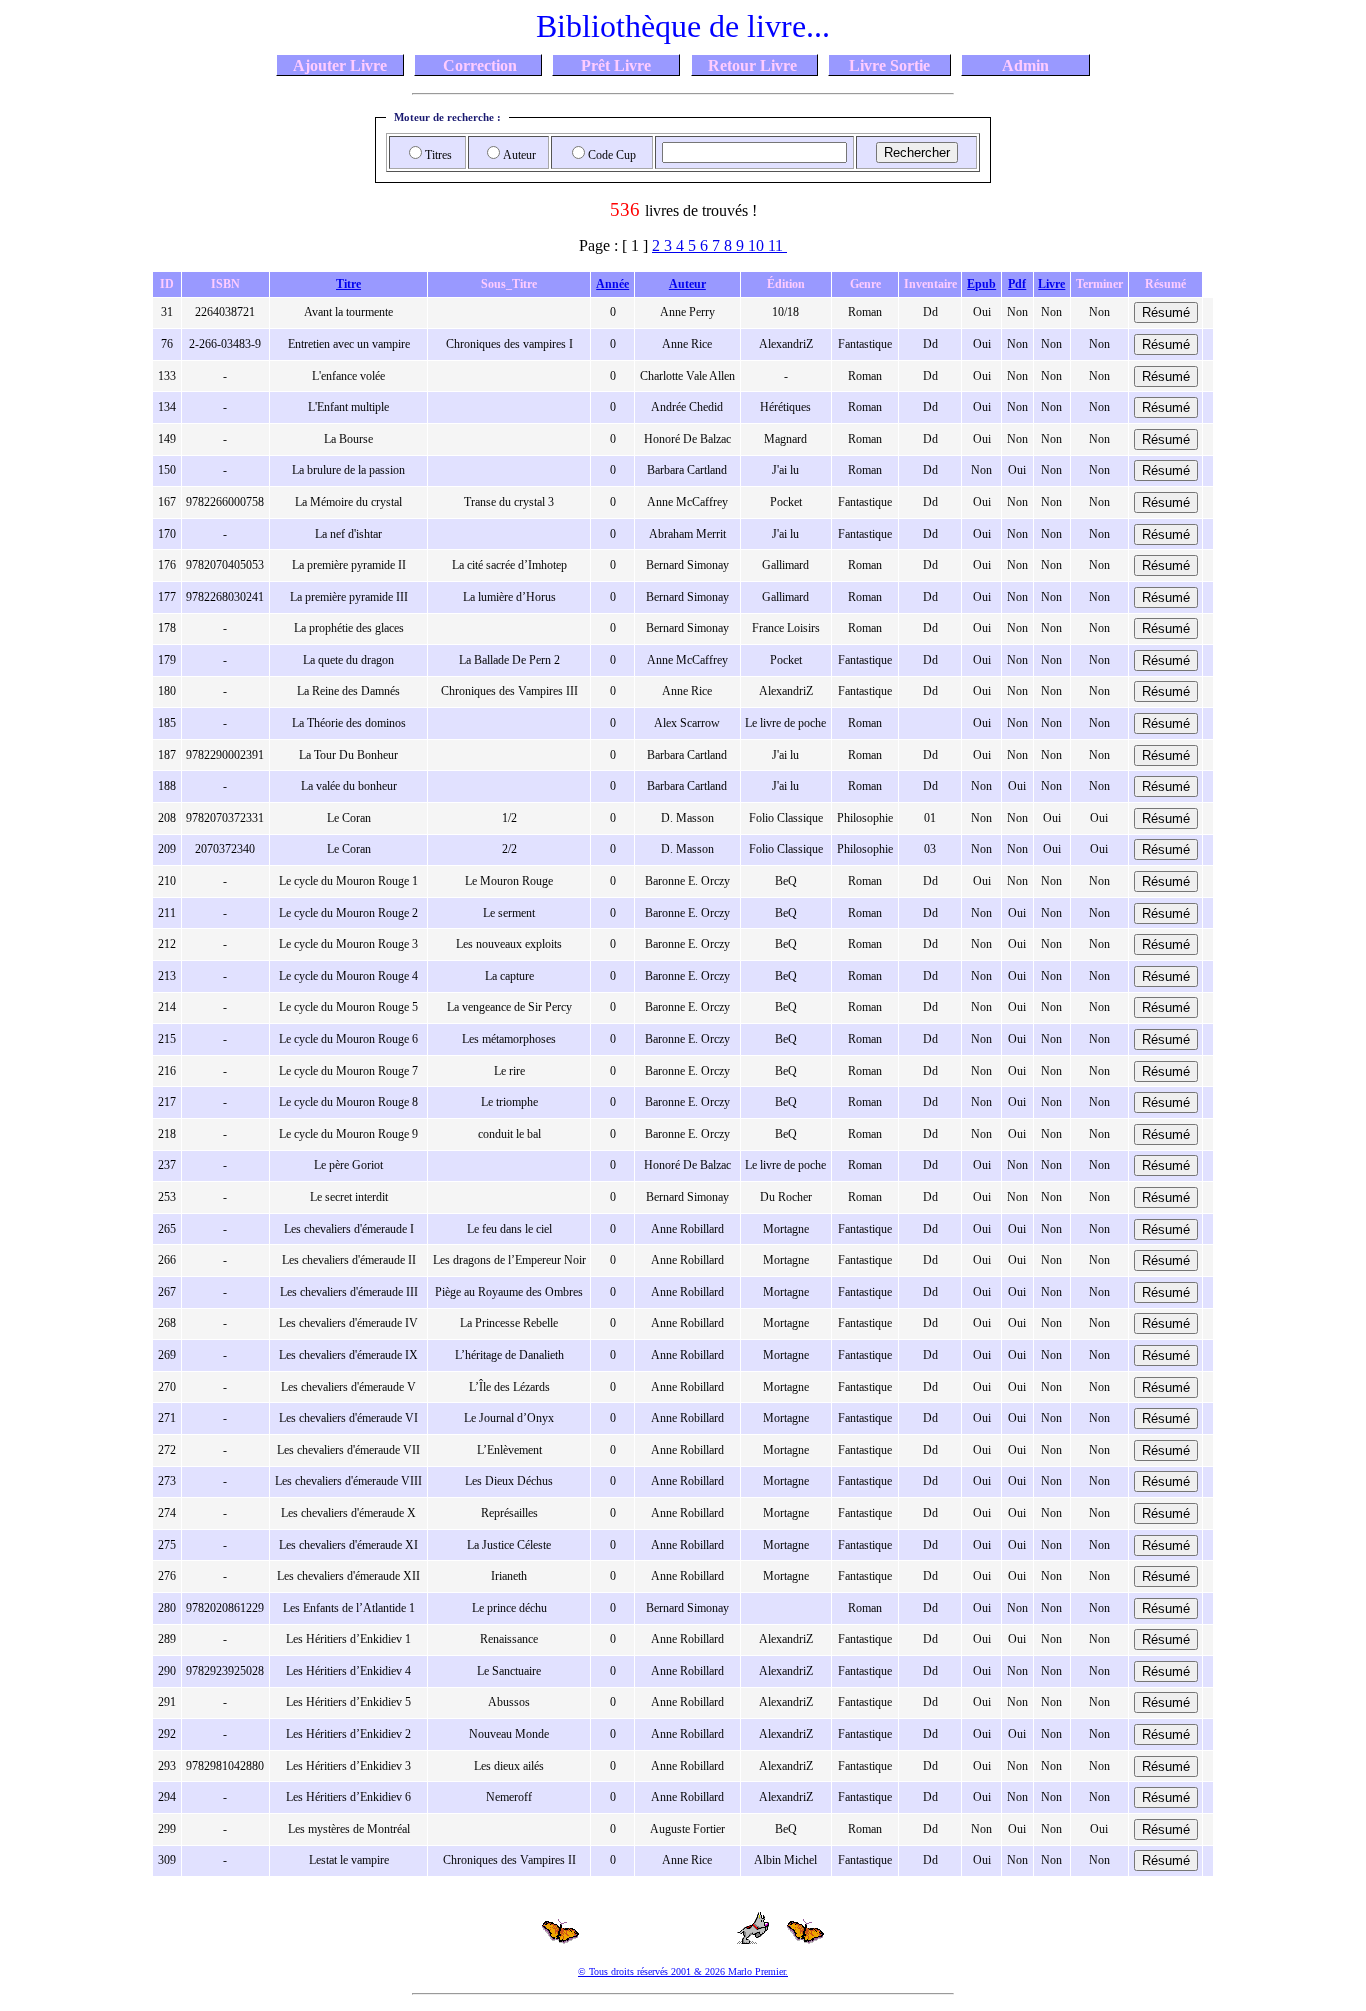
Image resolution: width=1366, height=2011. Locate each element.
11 (777, 245)
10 (758, 245)
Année (612, 284)
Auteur (687, 284)
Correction (478, 64)
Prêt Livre (616, 64)
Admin (1025, 64)
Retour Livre (754, 64)
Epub (981, 284)
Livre (1051, 284)
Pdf (1017, 284)
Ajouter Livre (340, 64)
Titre (348, 284)
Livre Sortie (889, 64)
